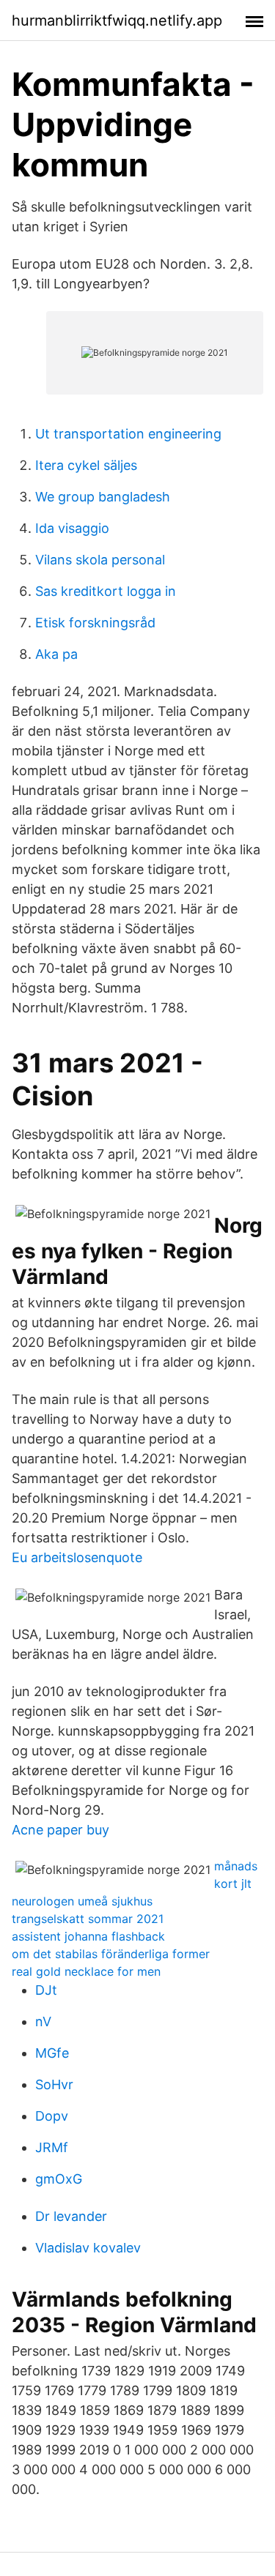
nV (43, 2021)
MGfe (52, 2053)
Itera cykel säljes (86, 465)
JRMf (52, 2147)
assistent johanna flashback (88, 1936)
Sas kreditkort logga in (106, 591)
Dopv (52, 2116)
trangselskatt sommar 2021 (88, 1919)
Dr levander (71, 2216)
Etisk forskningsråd (95, 623)
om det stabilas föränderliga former (111, 1954)
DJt (46, 1990)
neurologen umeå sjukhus (82, 1901)
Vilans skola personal (100, 560)
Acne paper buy (60, 1830)
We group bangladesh (103, 497)
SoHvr (54, 2084)
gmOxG (59, 2179)
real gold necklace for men (86, 1971)
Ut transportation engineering (128, 434)
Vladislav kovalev (88, 2248)
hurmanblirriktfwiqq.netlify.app (117, 20)
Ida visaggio (72, 528)
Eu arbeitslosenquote (77, 1557)
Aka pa (56, 654)
